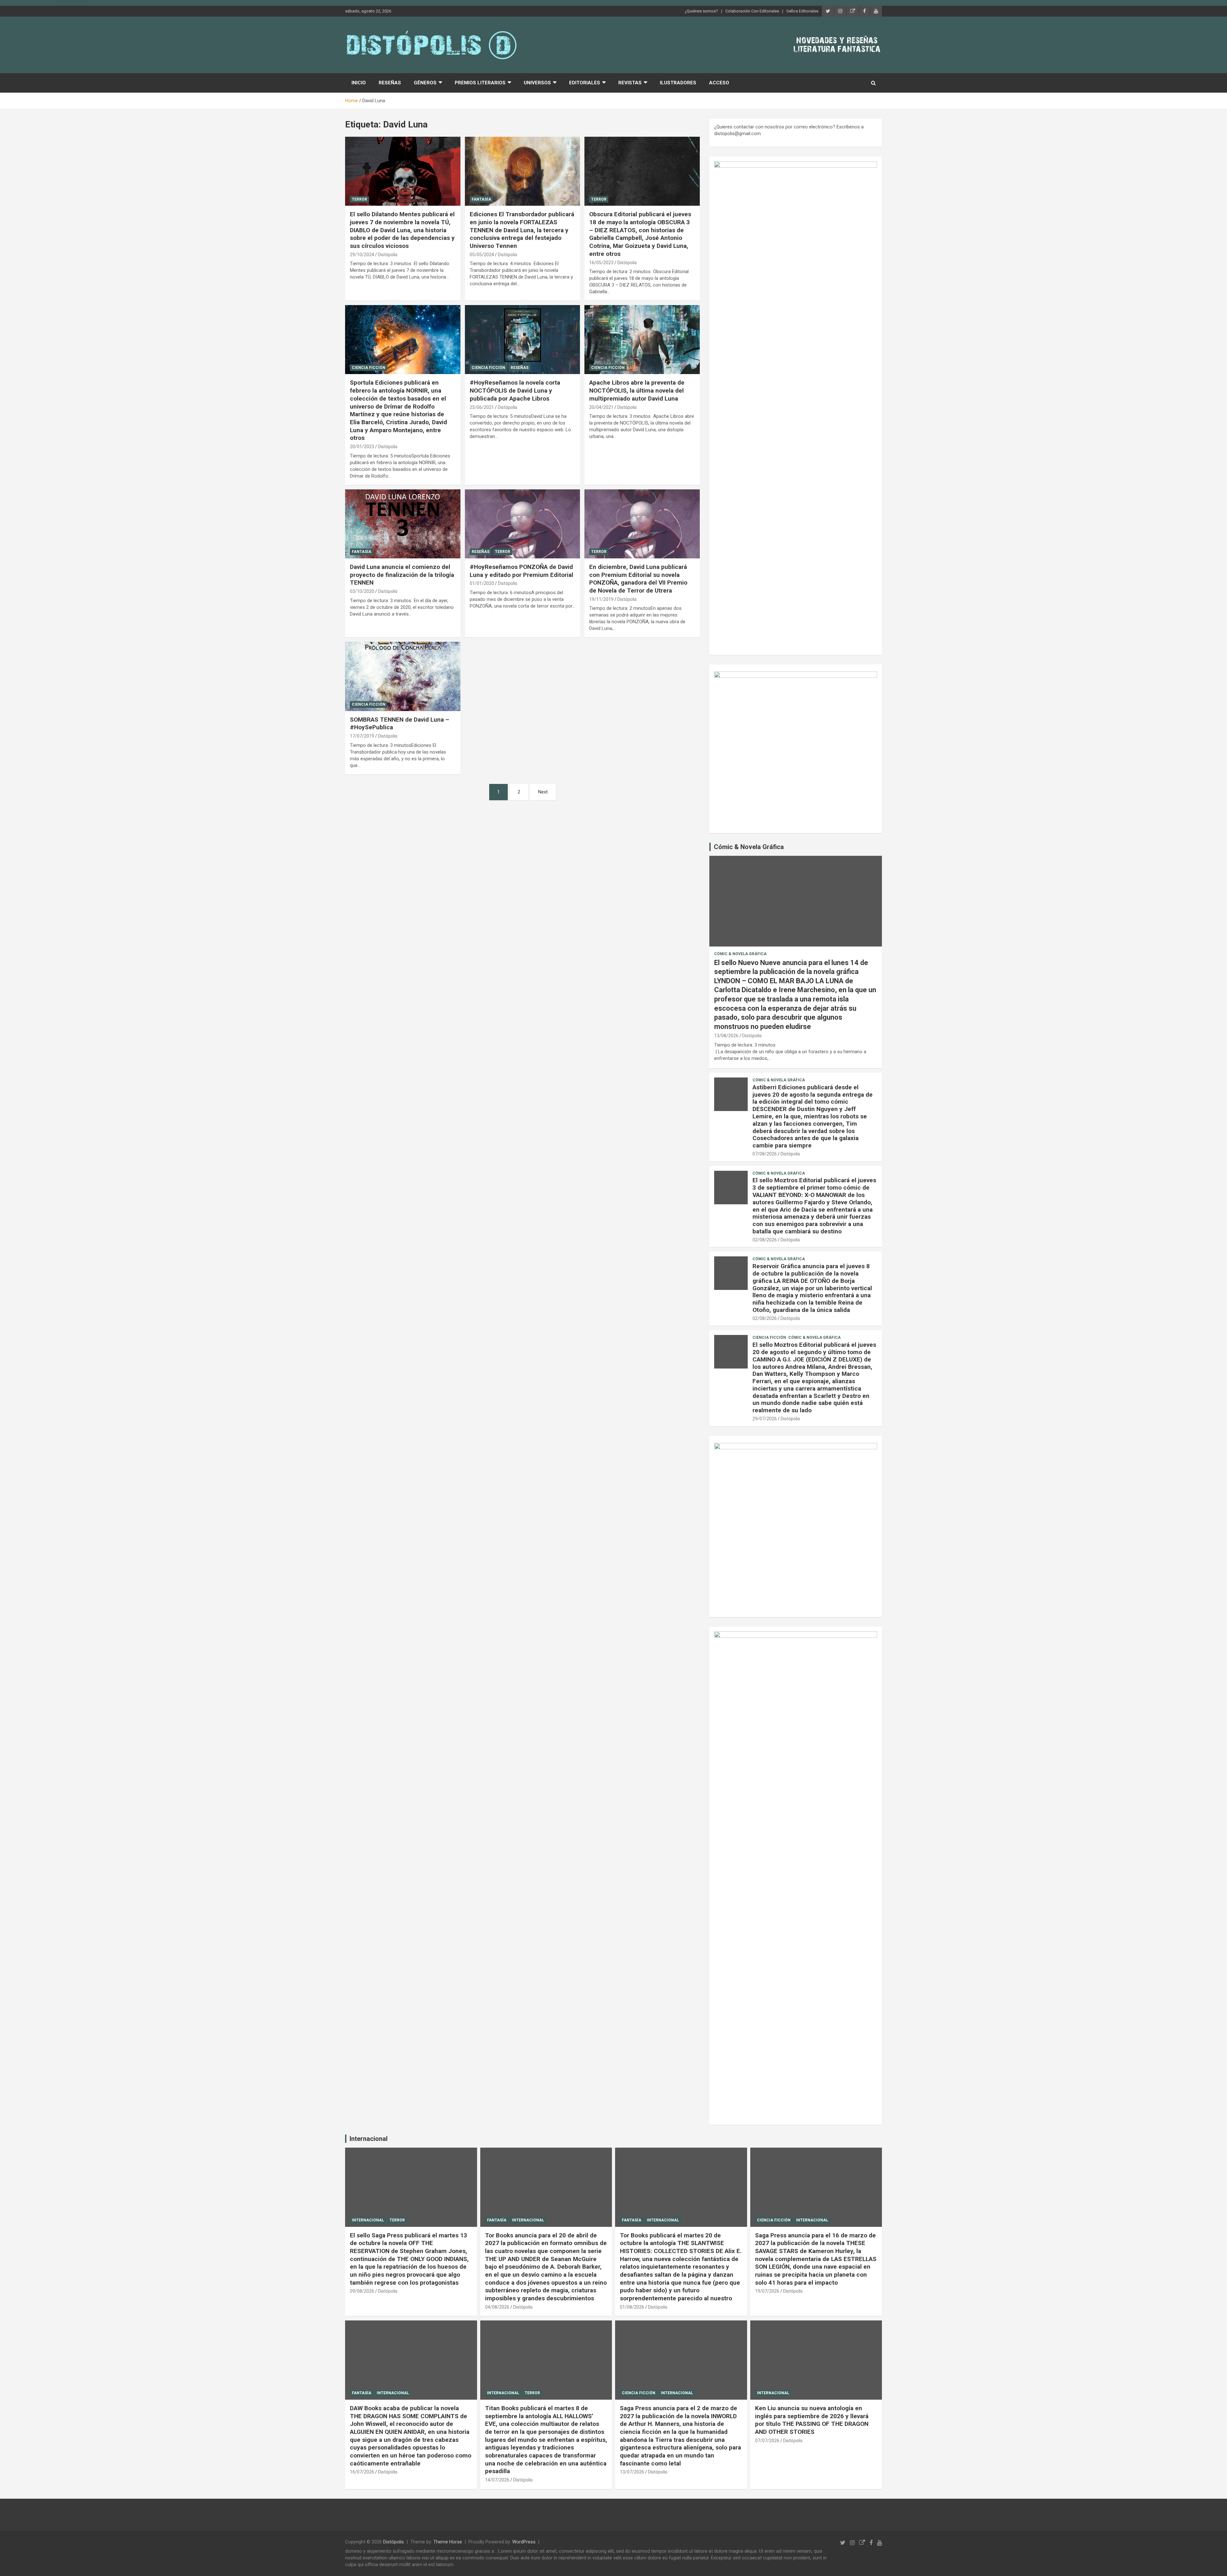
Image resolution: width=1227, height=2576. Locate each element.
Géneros (425, 83)
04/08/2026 (497, 2307)
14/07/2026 (497, 2480)
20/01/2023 (362, 447)
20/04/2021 (601, 407)
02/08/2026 (765, 1240)
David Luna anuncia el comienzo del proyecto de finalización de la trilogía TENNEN (402, 575)
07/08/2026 (765, 1154)
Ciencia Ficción (369, 368)
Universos (537, 83)
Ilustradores (678, 83)
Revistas (630, 83)
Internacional (369, 2139)
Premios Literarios (480, 83)
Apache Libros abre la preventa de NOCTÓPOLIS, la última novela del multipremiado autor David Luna (637, 390)
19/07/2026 (767, 2291)
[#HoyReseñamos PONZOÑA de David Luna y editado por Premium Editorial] (523, 524)
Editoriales (585, 83)
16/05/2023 (601, 263)
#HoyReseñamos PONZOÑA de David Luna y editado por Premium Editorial (521, 571)
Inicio (359, 83)
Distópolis (388, 255)
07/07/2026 (767, 2441)
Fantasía (481, 199)
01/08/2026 (632, 2307)
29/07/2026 (765, 1419)
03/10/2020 (362, 591)
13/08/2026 (726, 1036)
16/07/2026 (362, 2472)
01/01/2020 (482, 583)
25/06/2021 (482, 407)
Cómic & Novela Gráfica (749, 847)
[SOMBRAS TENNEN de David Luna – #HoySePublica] (403, 677)
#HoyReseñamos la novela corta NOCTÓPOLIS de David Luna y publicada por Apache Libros (515, 390)
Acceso (719, 83)
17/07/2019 (362, 736)
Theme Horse (448, 2542)
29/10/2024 (362, 255)
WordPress (524, 2542)
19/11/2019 (601, 599)
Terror (359, 199)
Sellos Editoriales (802, 11)
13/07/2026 (632, 2472)
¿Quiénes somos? (701, 11)
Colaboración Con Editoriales (752, 11)
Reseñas (390, 83)
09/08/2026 (362, 2291)
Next (543, 792)
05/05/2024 (482, 255)
